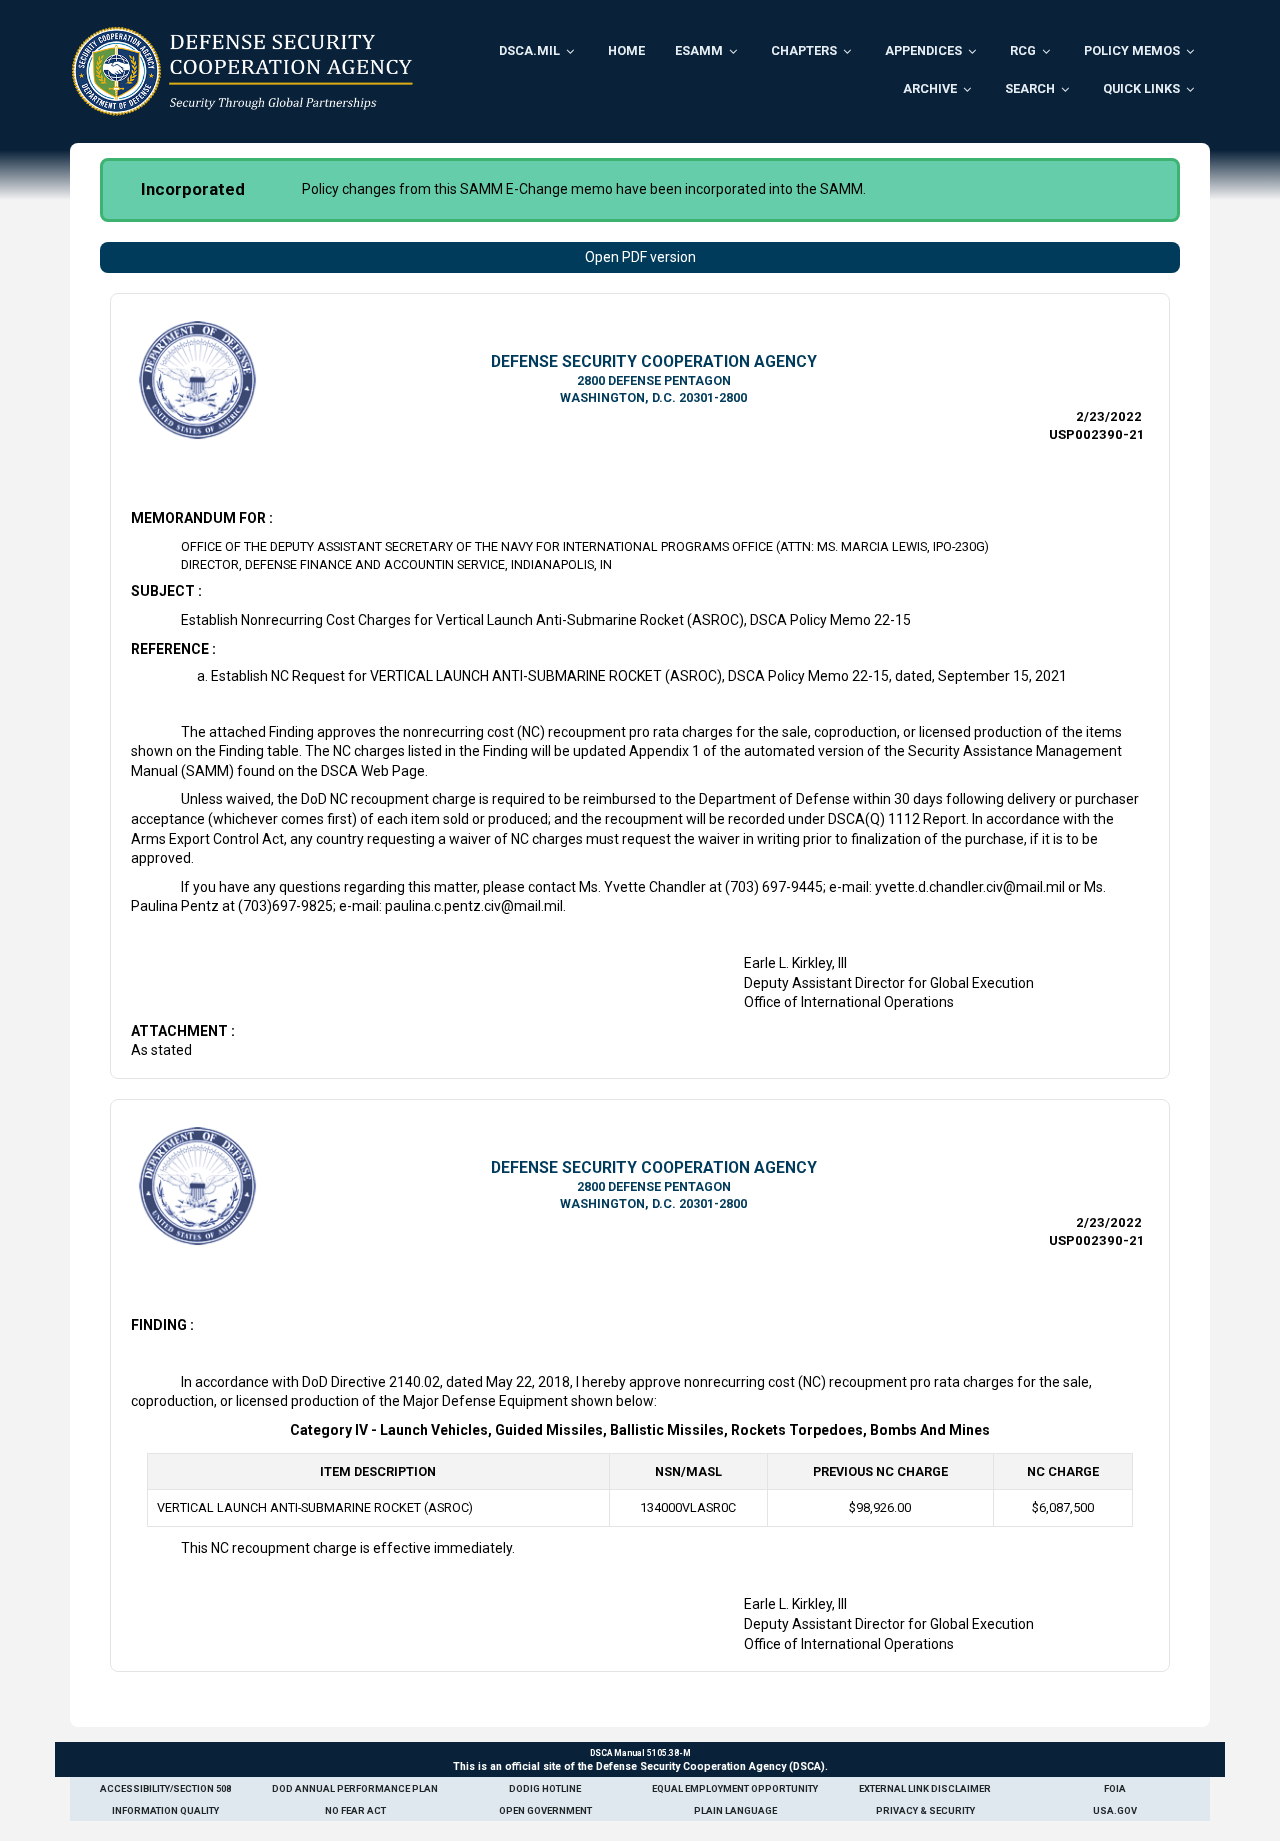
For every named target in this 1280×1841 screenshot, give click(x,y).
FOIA (1115, 1788)
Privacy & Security (925, 1810)
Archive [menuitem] (930, 88)
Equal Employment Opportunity (735, 1788)
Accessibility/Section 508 (165, 1788)
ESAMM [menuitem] (699, 50)
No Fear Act (355, 1810)
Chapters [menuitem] (804, 50)
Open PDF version (640, 257)
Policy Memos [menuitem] (1132, 50)
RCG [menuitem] (1023, 50)
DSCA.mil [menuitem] (529, 50)
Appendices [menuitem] (923, 50)
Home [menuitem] (626, 50)
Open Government (545, 1810)
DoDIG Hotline (545, 1788)
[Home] (242, 71)
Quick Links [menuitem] (1141, 88)
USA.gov (1115, 1810)
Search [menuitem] (1030, 88)
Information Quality (165, 1810)
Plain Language (735, 1810)
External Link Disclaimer (925, 1788)
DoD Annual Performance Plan (355, 1788)
